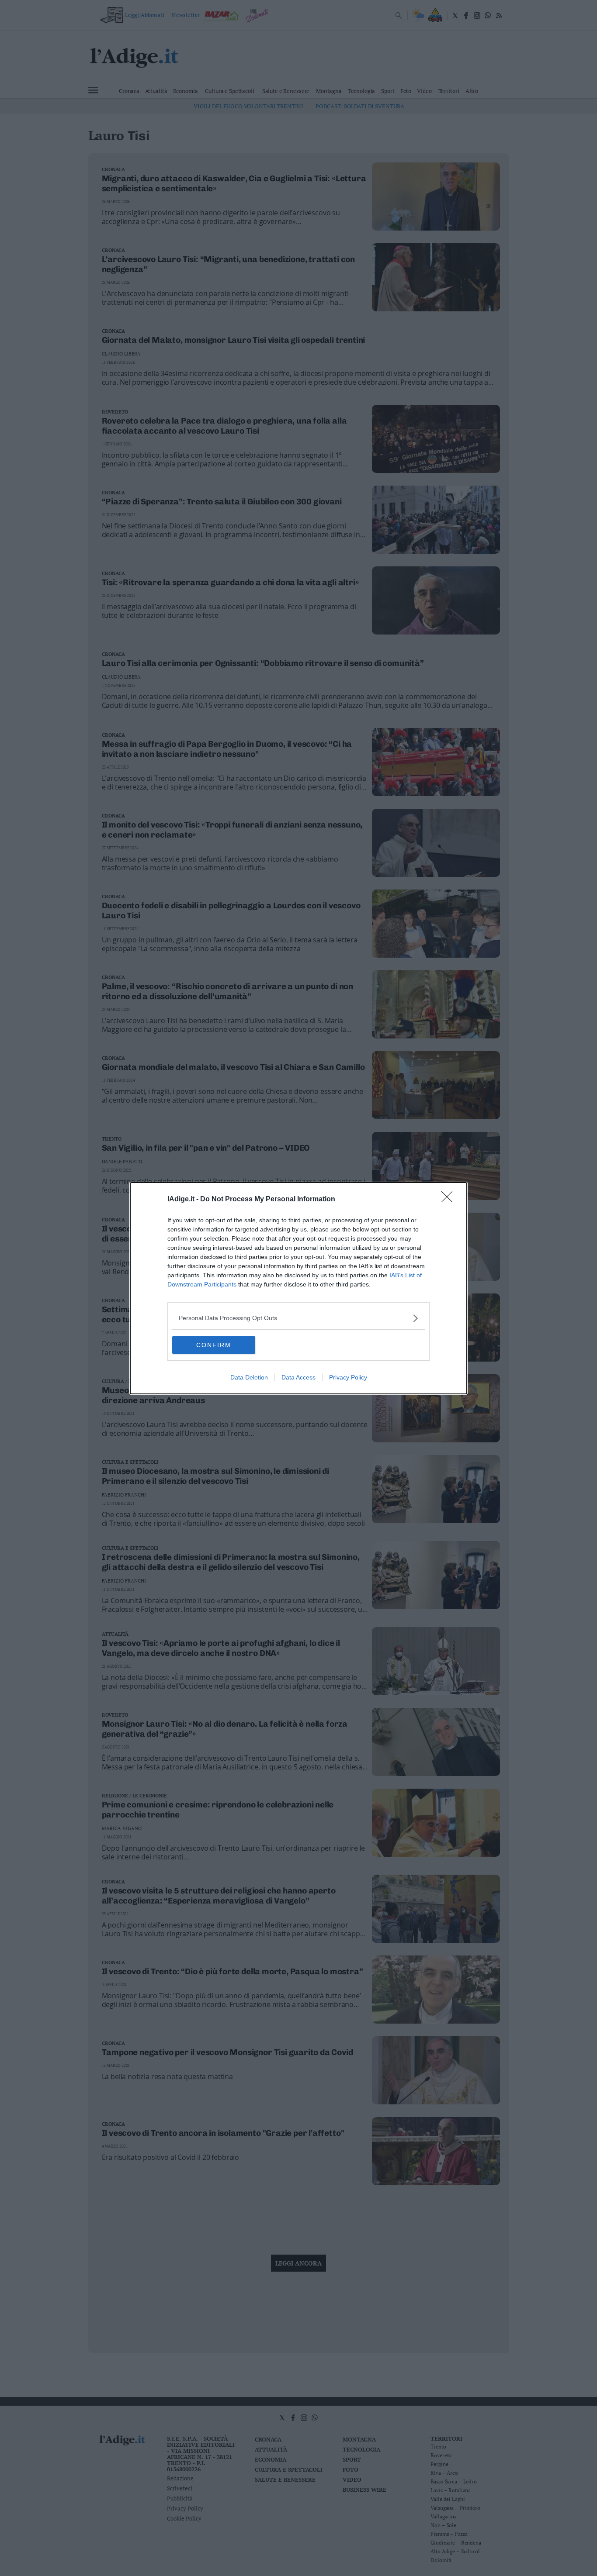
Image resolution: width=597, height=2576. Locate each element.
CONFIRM (214, 1345)
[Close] (450, 1200)
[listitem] (298, 1318)
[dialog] (298, 1288)
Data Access (298, 1377)
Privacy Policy (348, 1377)
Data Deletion (249, 1377)
